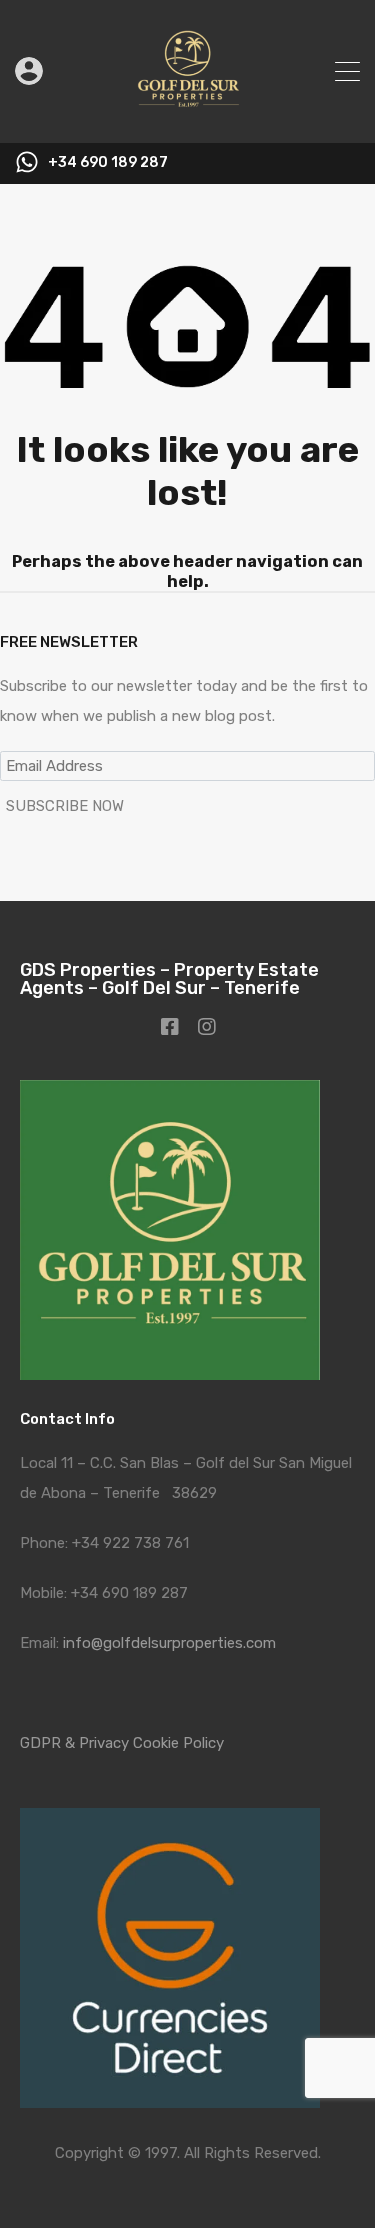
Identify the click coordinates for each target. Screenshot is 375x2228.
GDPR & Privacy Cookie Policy (122, 1743)
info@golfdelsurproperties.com (169, 1643)
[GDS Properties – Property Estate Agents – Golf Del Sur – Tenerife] (187, 119)
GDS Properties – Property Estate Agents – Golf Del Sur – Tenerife (169, 979)
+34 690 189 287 (108, 163)
